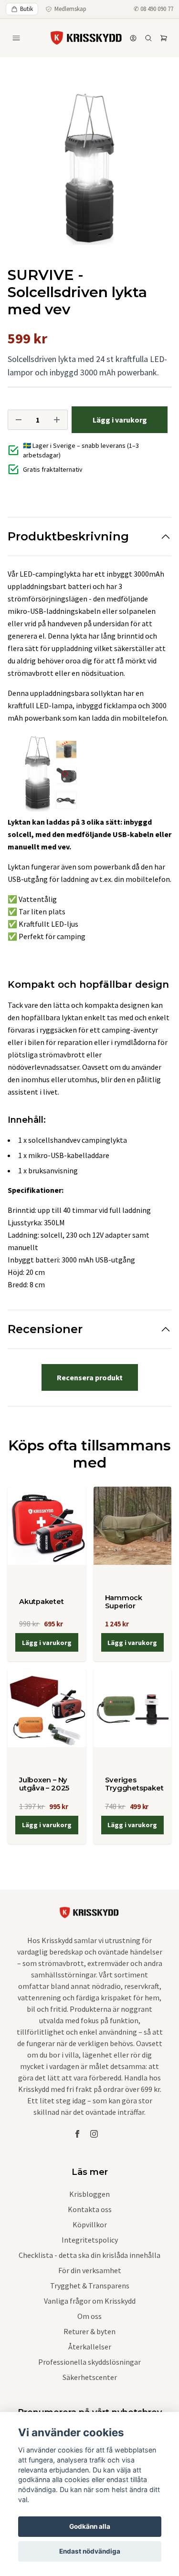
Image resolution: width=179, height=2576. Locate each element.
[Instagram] (94, 2134)
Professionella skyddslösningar (89, 2362)
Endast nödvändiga (90, 2551)
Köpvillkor (90, 2224)
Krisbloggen (89, 2194)
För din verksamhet (90, 2270)
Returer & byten (89, 2331)
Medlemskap (70, 9)
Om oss (89, 2316)
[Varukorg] (164, 38)
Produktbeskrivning (68, 536)
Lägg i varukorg (47, 1643)
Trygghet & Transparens (90, 2286)
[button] (155, 173)
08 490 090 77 (157, 9)
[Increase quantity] (57, 420)
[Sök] (148, 38)
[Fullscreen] (89, 170)
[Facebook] (77, 2134)
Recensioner (45, 1329)
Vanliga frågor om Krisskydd (90, 2301)
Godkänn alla (90, 2526)
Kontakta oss (90, 2209)
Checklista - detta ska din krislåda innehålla (89, 2255)
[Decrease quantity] (19, 420)
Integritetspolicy (90, 2240)
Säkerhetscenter (90, 2377)
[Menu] (16, 38)
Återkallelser (90, 2347)
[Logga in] (133, 38)
